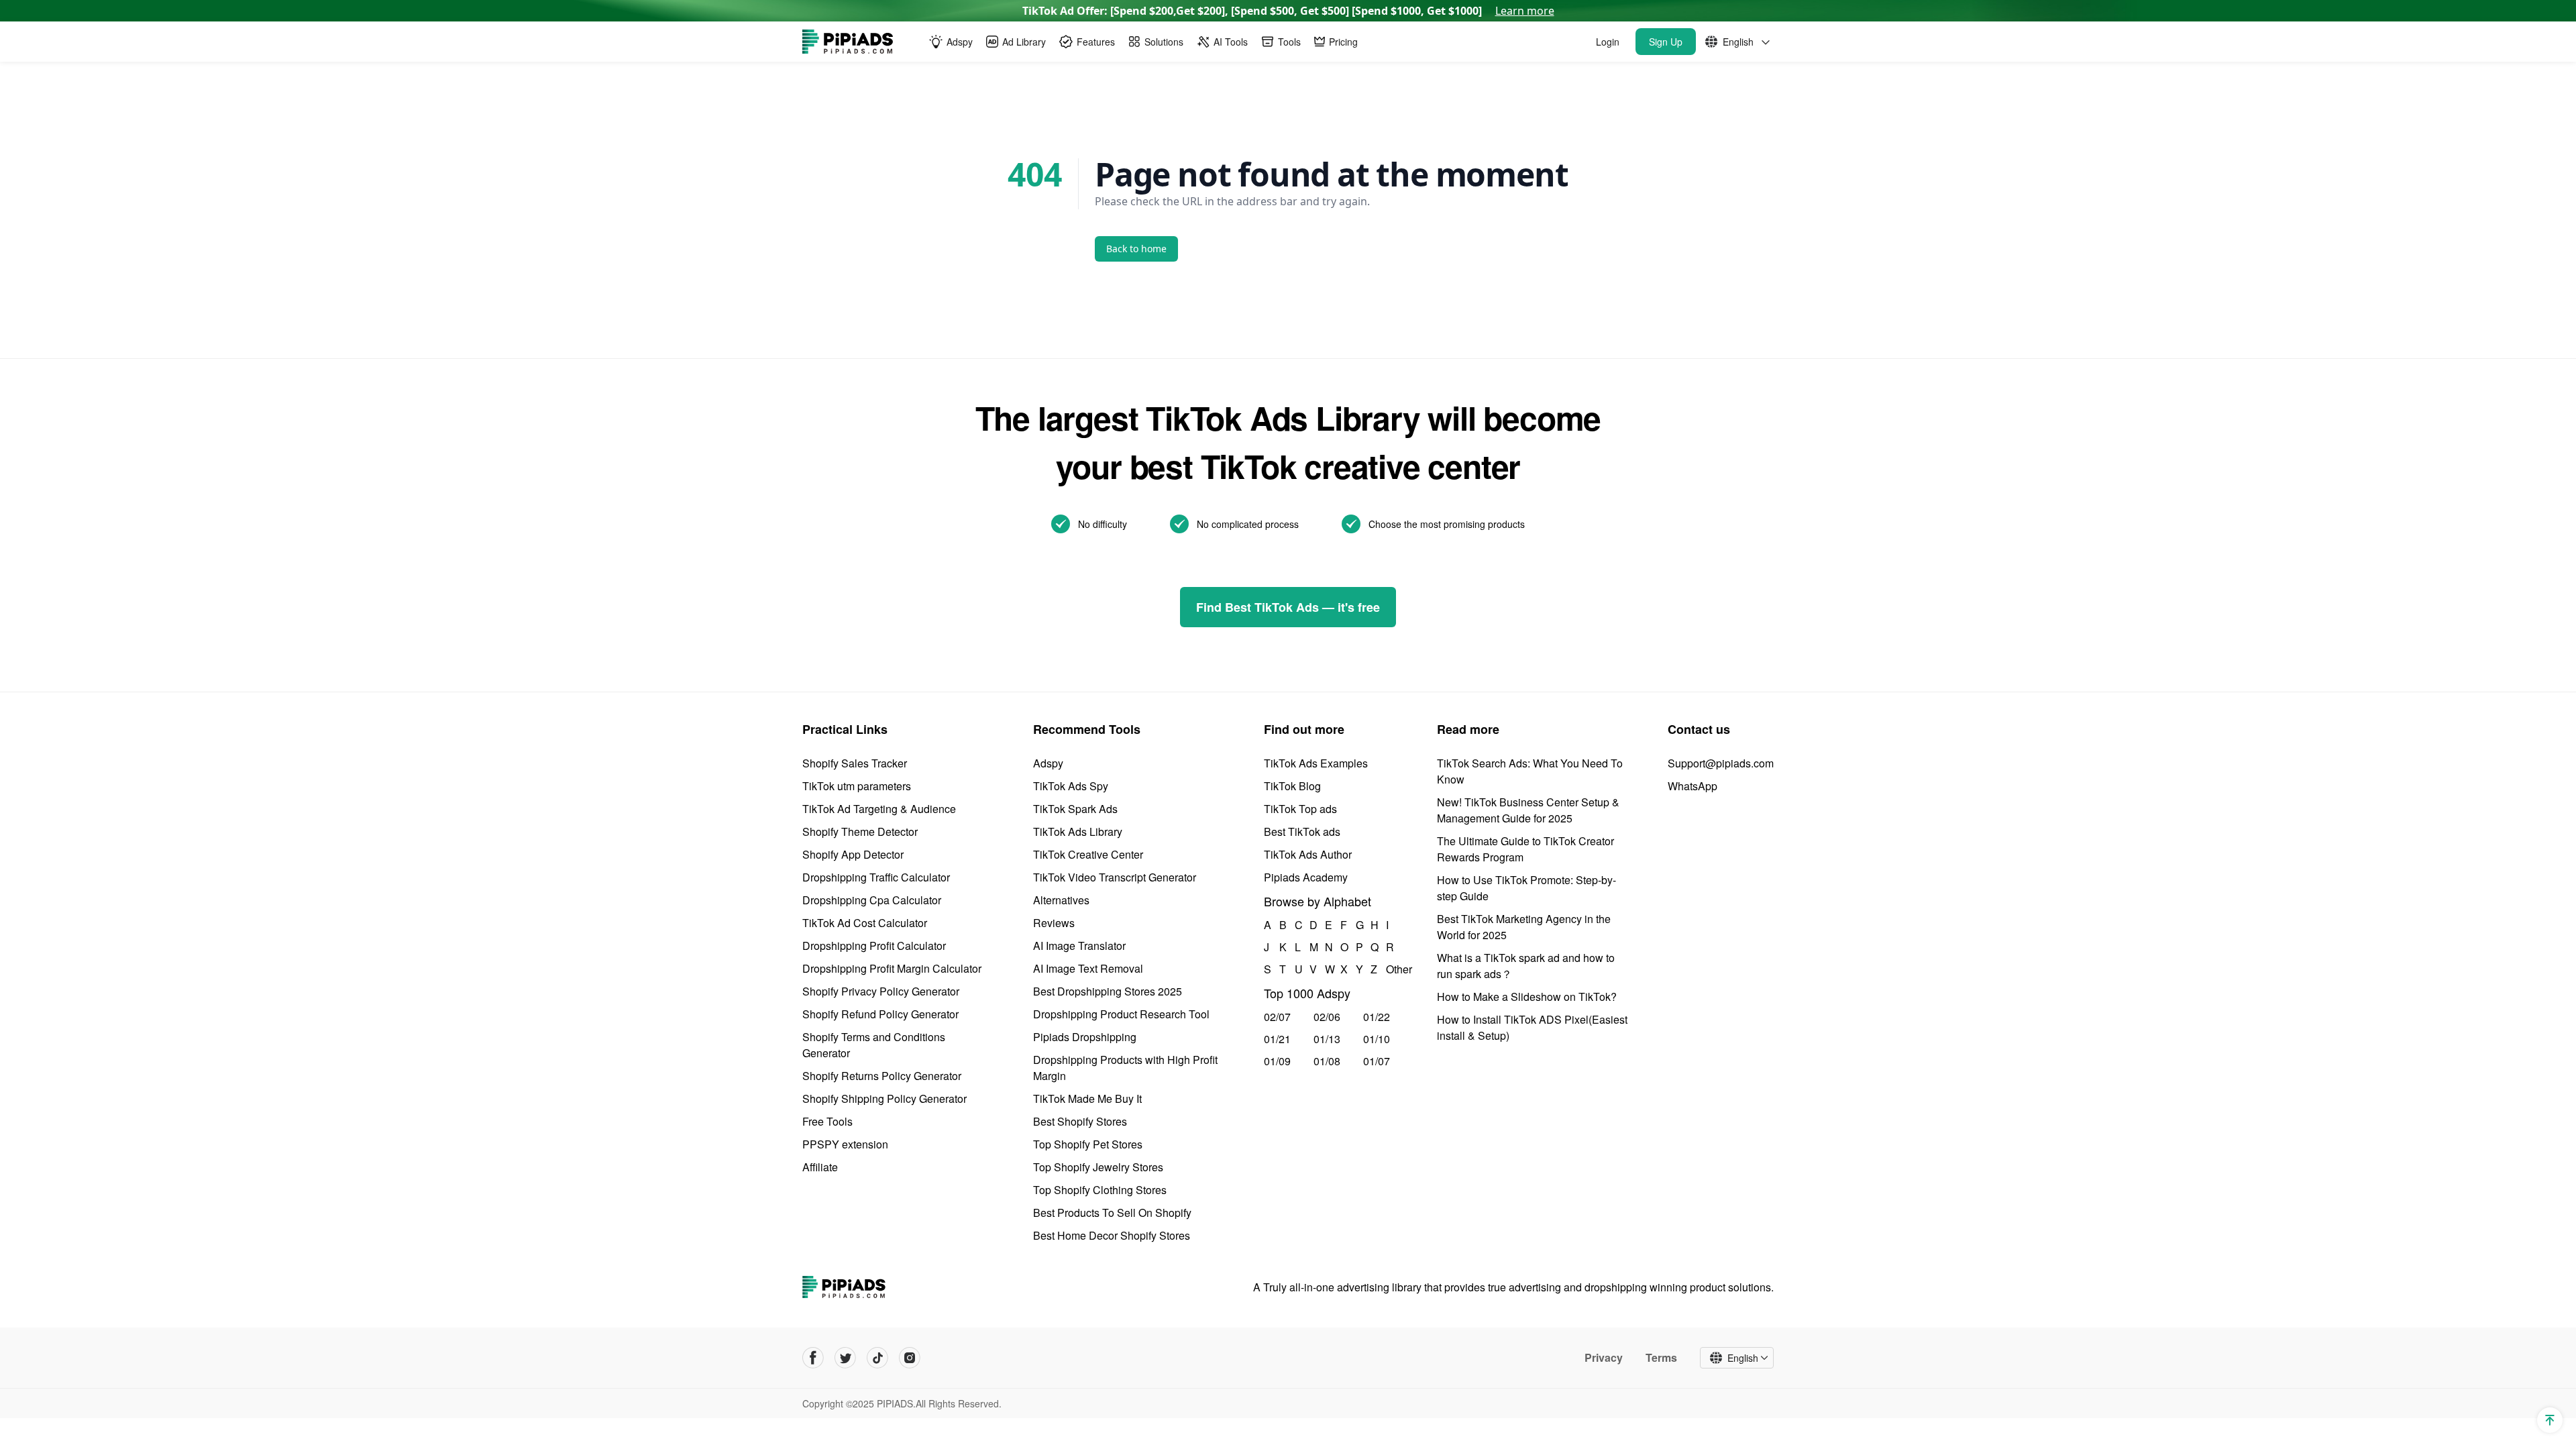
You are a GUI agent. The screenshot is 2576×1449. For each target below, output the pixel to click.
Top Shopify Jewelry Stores (1098, 1167)
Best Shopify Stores (1080, 1121)
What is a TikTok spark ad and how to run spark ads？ (1526, 966)
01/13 (1327, 1039)
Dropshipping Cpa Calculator (872, 900)
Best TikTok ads (1302, 831)
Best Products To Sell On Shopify (1112, 1213)
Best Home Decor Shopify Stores (1112, 1235)
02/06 (1327, 1017)
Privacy (1604, 1358)
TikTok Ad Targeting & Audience (879, 809)
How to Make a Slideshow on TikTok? (1527, 997)
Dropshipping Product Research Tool (1121, 1014)
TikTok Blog (1292, 786)
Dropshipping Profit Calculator (874, 946)
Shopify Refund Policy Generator (880, 1014)
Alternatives (1061, 900)
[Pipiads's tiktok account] (877, 1358)
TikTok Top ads (1300, 809)
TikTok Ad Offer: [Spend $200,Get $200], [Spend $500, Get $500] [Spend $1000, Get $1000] (1288, 11)
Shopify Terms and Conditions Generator (874, 1045)
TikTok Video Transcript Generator (1115, 877)
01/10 (1377, 1039)
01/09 (1277, 1061)
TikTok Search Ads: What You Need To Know (1530, 771)
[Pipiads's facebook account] (813, 1358)
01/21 (1277, 1039)
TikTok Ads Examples (1316, 763)
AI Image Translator (1079, 946)
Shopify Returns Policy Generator (882, 1076)
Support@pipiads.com (1721, 763)
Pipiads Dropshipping (1085, 1037)
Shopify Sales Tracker (855, 763)
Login (1608, 42)
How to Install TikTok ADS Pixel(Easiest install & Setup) (1532, 1027)
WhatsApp (1693, 786)
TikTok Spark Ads (1075, 809)
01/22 (1377, 1017)
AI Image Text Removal (1088, 968)
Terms (1661, 1358)
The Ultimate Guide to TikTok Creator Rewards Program (1525, 849)
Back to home (1136, 249)
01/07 (1377, 1061)
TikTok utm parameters (857, 786)
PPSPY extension (845, 1144)
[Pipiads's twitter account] (845, 1358)
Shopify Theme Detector (860, 831)
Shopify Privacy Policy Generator (881, 991)
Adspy (1048, 763)
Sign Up (1666, 42)
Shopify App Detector (853, 854)
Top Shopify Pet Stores (1088, 1144)
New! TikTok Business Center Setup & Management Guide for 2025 (1528, 810)
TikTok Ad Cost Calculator (865, 923)
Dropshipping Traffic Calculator (876, 877)
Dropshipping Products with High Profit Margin (1125, 1068)
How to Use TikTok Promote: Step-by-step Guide (1526, 888)
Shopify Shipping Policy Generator (884, 1098)
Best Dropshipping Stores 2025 (1108, 991)
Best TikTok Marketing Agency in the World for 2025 (1524, 927)
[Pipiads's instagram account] (910, 1358)
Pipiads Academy (1306, 877)
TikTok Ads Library (1078, 831)
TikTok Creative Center (1088, 854)
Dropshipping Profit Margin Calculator (892, 968)
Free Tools (827, 1121)
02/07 (1277, 1017)
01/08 (1327, 1061)
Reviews (1054, 923)
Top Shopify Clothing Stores (1100, 1190)
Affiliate (820, 1167)
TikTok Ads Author (1308, 854)
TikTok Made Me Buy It (1087, 1098)
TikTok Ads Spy (1071, 786)
